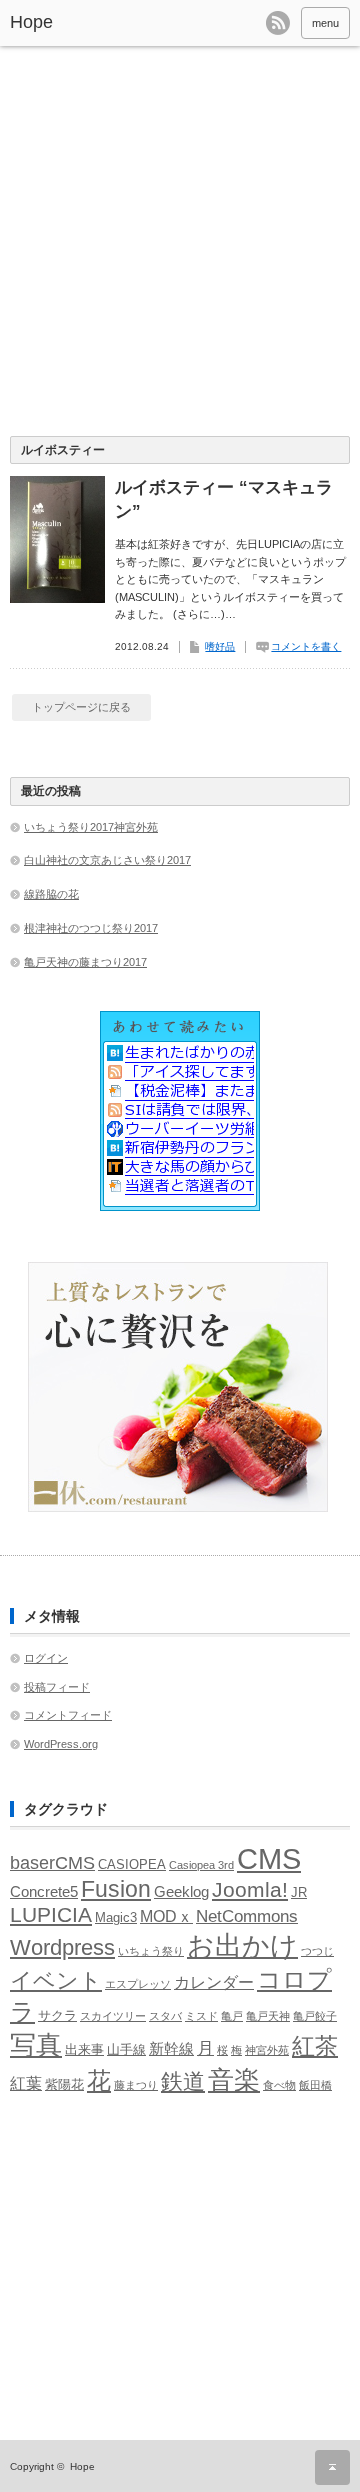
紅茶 (315, 2046)
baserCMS (52, 1863)
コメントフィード (68, 1715)
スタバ (165, 2016)
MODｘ (166, 1916)
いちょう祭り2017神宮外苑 (91, 827)
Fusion (116, 1889)
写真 (36, 2045)
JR (299, 1892)
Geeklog (181, 1892)
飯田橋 (315, 2085)
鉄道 (183, 2081)
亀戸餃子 (315, 2016)
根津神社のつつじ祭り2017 (91, 928)
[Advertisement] (180, 246)
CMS (269, 1858)
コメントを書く (306, 646)
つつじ (317, 1951)
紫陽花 (64, 2084)
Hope (31, 22)
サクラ (57, 2015)
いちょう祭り (151, 1951)
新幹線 (171, 2049)
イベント (56, 1980)
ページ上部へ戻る (332, 2467)
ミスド (201, 2016)
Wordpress (62, 1947)
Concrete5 (44, 1892)
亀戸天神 (268, 2016)
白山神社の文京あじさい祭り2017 (107, 860)
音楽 (234, 2080)
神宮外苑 (267, 2050)
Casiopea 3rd (201, 1865)
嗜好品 (220, 646)
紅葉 (26, 2083)
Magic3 (116, 1917)
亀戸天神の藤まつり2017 (85, 962)
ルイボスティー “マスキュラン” (224, 499)
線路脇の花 (51, 894)
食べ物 (279, 2085)
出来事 (84, 2049)
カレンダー (214, 1982)
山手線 (126, 2049)
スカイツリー (113, 2016)
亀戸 (232, 2016)
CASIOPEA (132, 1864)
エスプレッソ (138, 1984)
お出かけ (242, 1945)
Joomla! (250, 1890)
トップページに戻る (81, 707)
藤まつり (136, 2085)
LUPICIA (51, 1914)
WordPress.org (61, 1744)
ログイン (46, 1658)
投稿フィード (57, 1687)
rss (278, 23)
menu (325, 23)
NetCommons (247, 1916)
